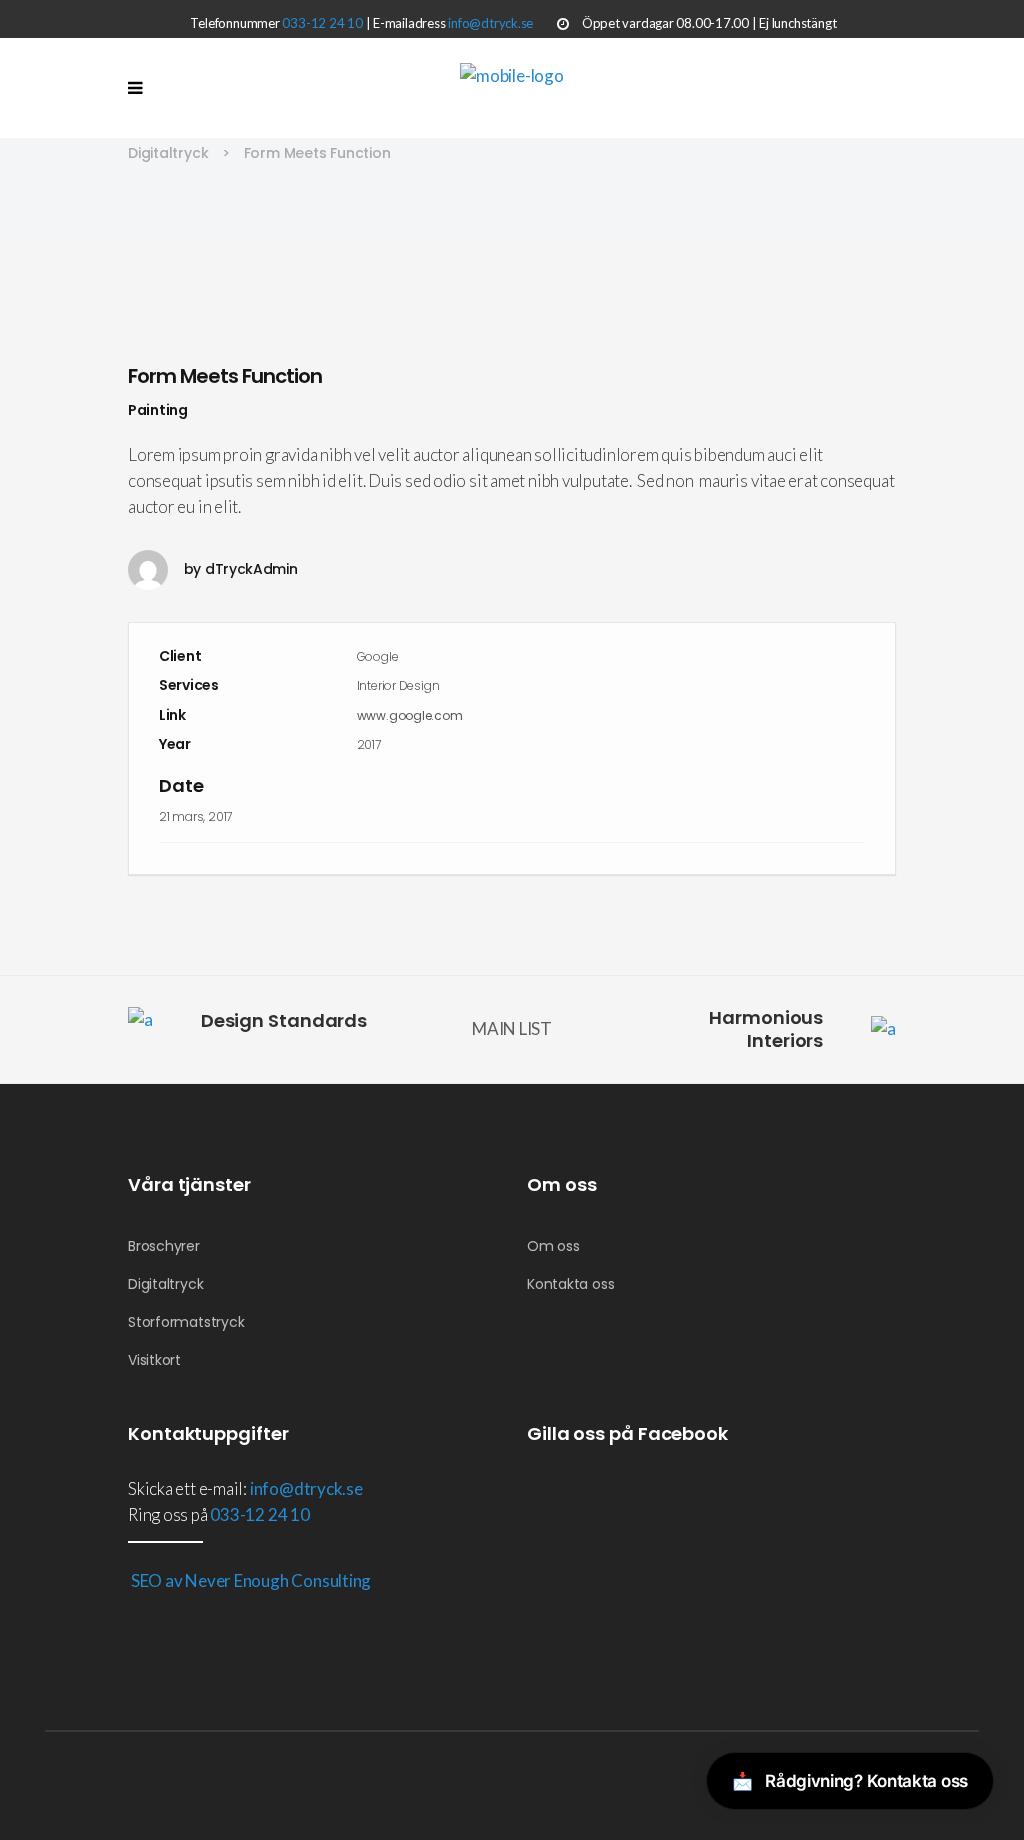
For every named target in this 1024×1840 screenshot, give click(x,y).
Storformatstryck (186, 1322)
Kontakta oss (570, 1284)
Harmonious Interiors (766, 1029)
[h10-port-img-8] (512, 280)
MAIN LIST (512, 1028)
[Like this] (864, 875)
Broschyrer (164, 1246)
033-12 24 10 (322, 23)
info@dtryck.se (490, 23)
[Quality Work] (512, 307)
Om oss (553, 1246)
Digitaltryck (168, 153)
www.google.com (410, 715)
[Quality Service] (512, 252)
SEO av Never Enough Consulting (249, 1580)
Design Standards (284, 1020)
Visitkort (154, 1360)
